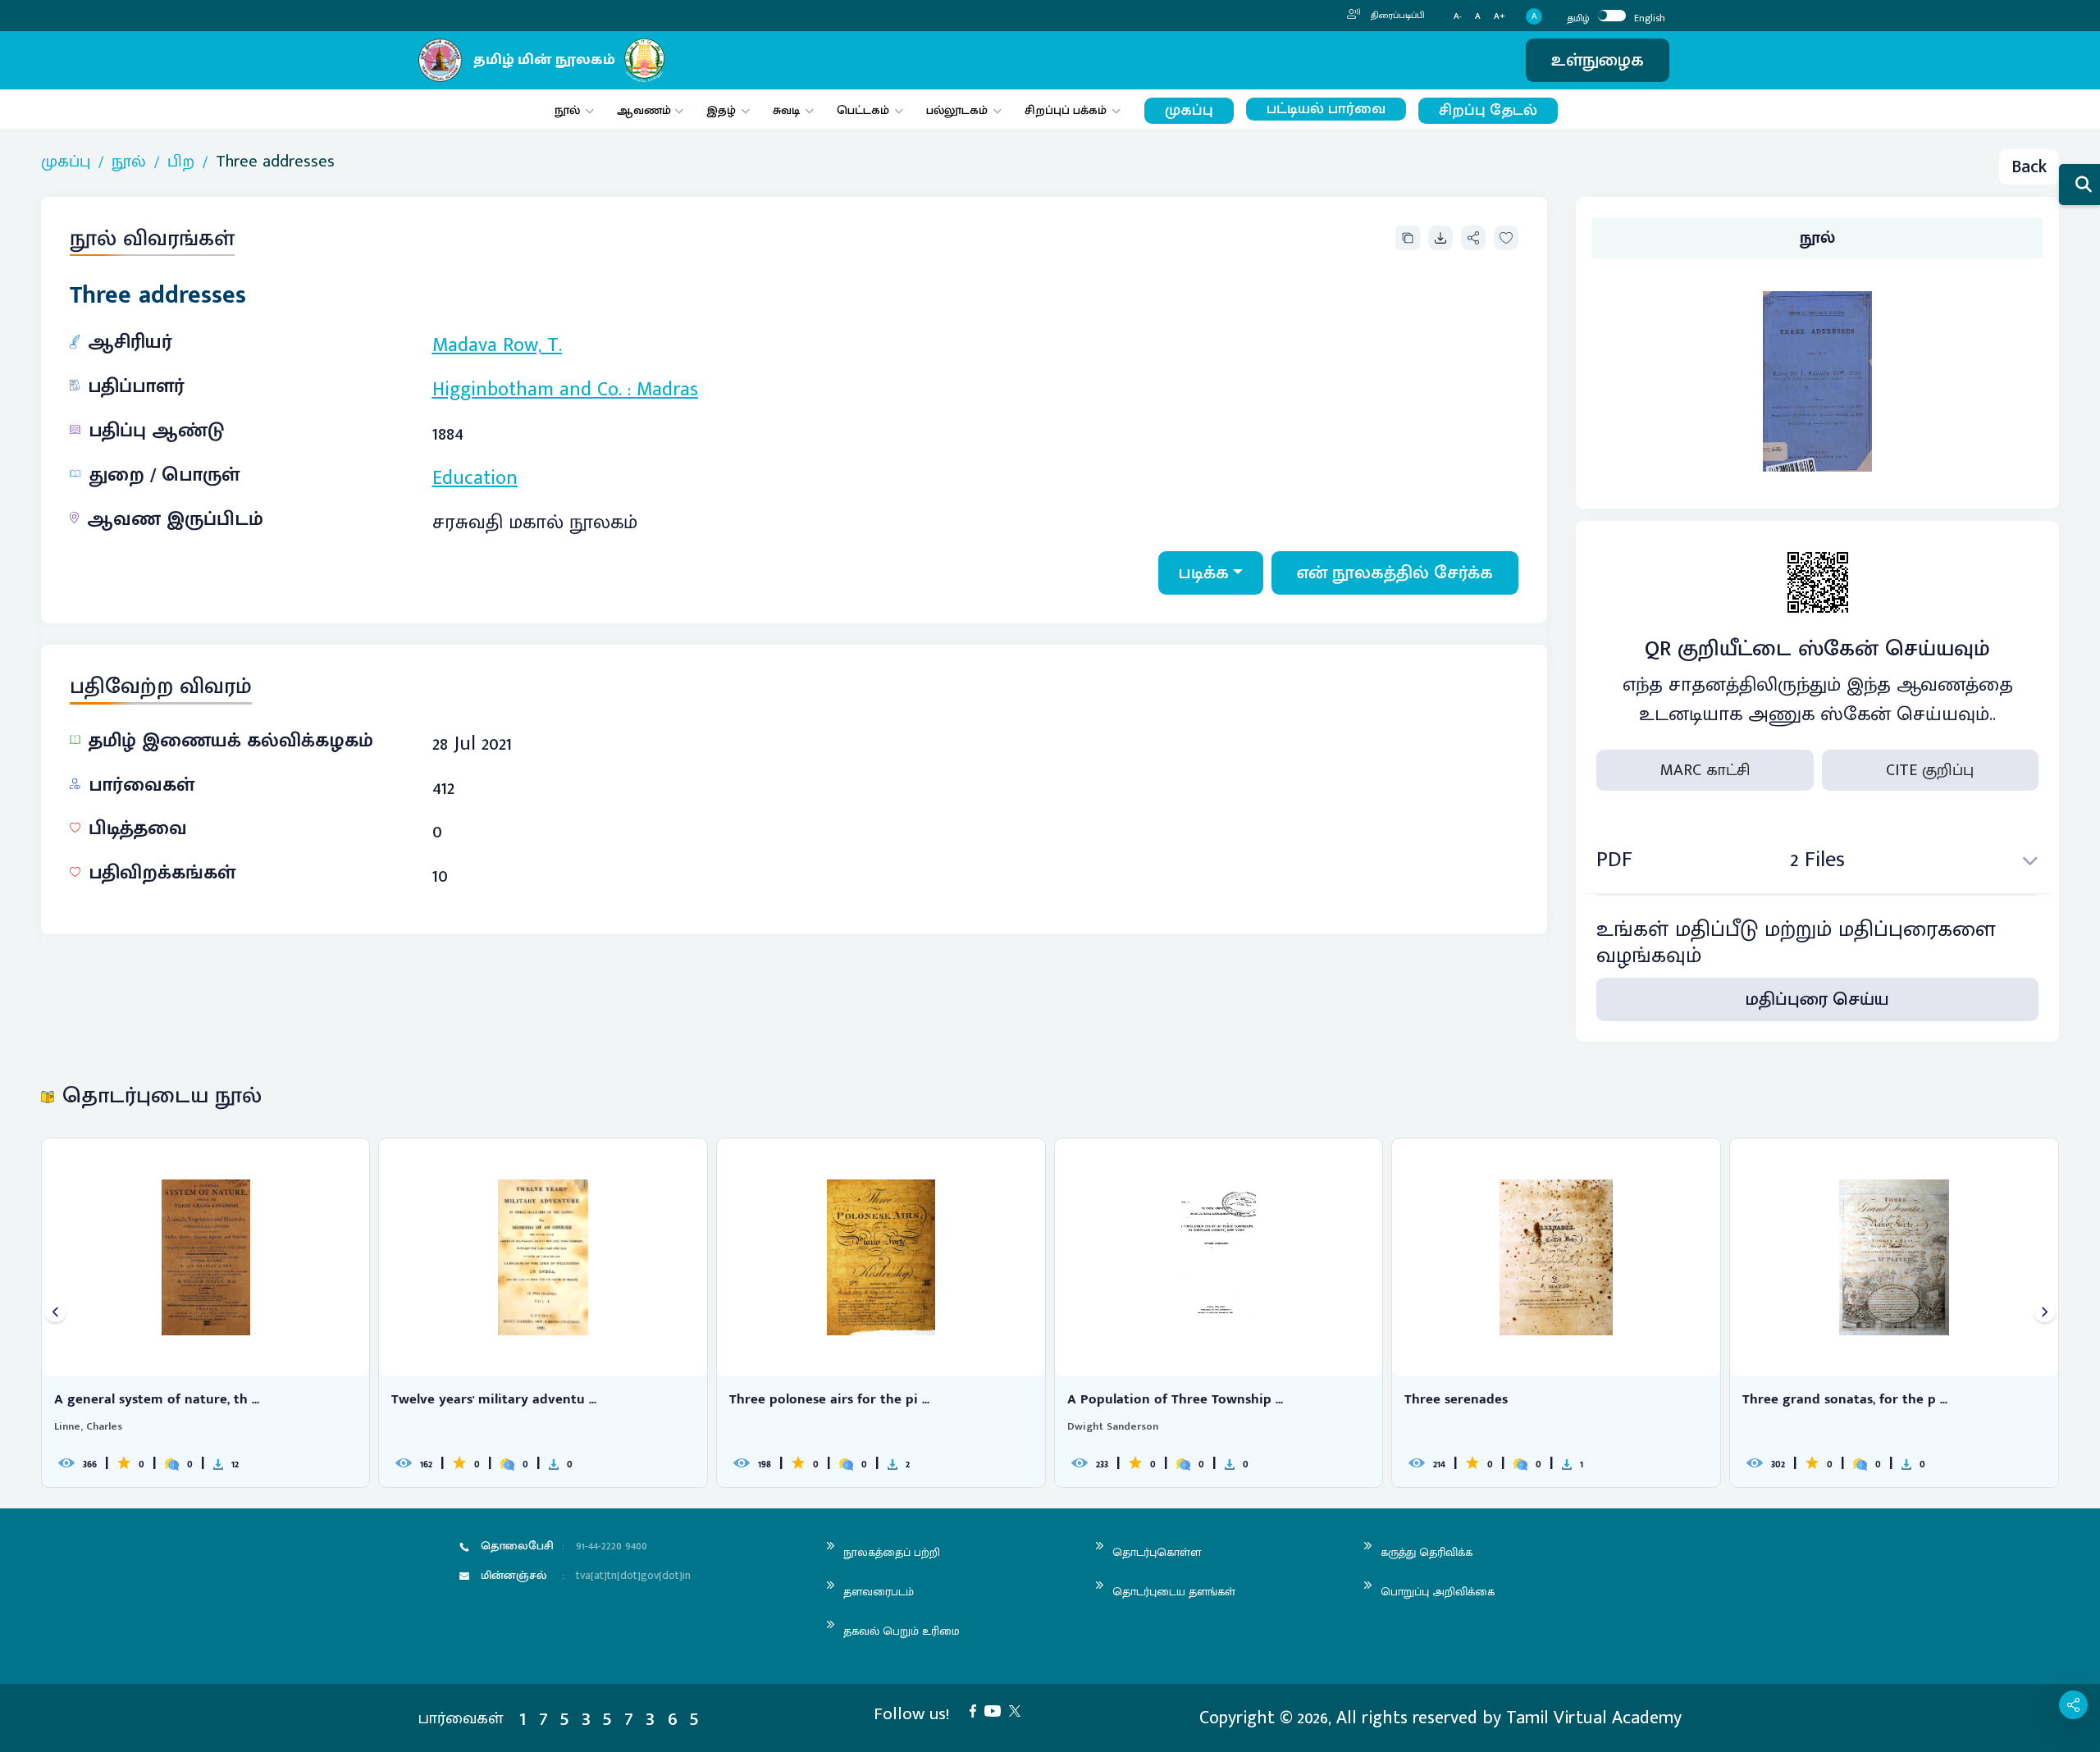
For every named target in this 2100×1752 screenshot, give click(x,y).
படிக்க (1204, 573)
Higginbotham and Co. (527, 390)
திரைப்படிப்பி (1397, 16)
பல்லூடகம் (957, 110)
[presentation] (55, 1313)
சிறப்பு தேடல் (1488, 110)
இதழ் (721, 110)
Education (475, 478)
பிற (181, 162)
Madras (667, 390)
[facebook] (977, 1710)
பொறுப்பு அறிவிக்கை (1438, 1592)
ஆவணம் (646, 110)
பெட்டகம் (863, 110)
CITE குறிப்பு (1930, 770)
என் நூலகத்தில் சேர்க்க (1395, 573)
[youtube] (997, 1710)
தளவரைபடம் (879, 1592)
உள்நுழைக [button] (1598, 60)
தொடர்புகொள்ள (1157, 1552)
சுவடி (786, 110)
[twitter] (1019, 1710)
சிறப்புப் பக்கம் (1066, 110)
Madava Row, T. (497, 345)
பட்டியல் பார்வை (1326, 109)
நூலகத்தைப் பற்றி (892, 1552)
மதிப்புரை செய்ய (1817, 999)
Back (2029, 167)
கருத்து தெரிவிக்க (1427, 1552)
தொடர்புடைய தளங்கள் (1174, 1592)
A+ (1500, 17)
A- (1458, 17)
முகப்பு (1189, 110)
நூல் (567, 110)
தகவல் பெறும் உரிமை (902, 1631)
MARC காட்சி (1705, 770)
